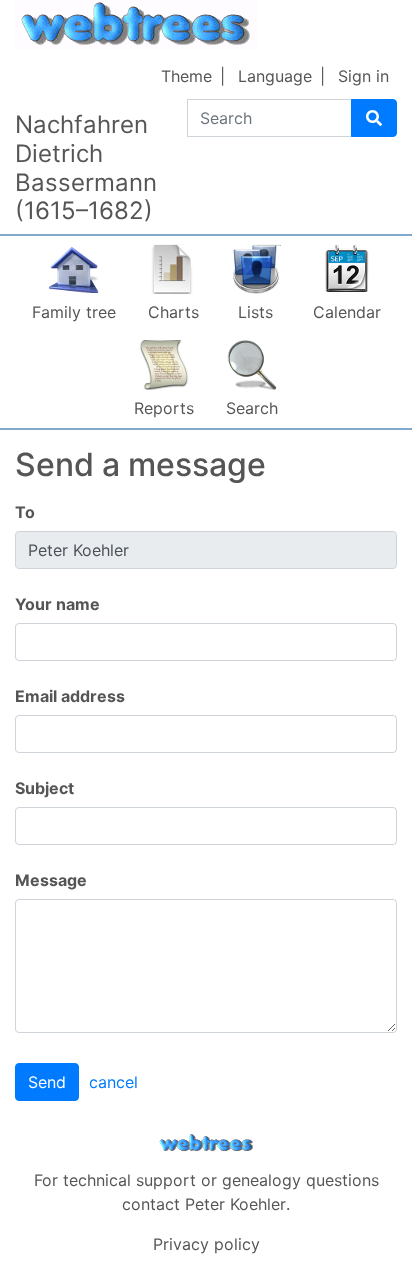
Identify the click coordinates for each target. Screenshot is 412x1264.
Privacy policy (206, 1244)
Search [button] (252, 408)
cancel (113, 1082)
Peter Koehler (235, 1204)
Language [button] (275, 76)
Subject (44, 788)
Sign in (363, 76)
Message (51, 880)
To (25, 512)
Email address (70, 696)
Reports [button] (164, 408)
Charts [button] (173, 312)
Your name (57, 604)
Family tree (74, 312)
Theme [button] (186, 76)
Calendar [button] (347, 312)
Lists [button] (255, 312)
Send (47, 1082)
